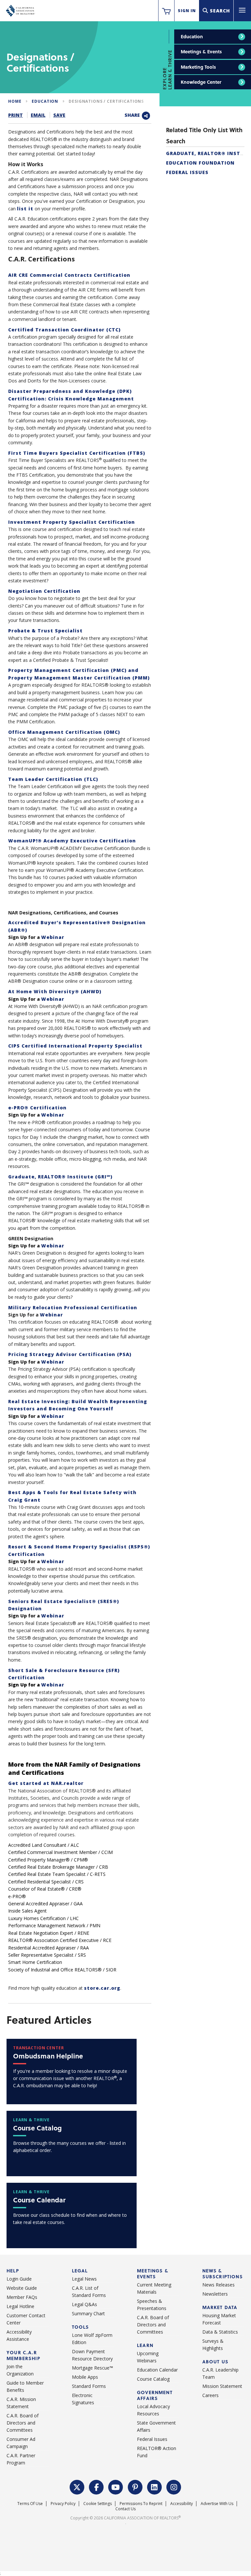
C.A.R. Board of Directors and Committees (23, 2423)
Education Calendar (157, 2370)
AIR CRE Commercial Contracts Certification (69, 275)
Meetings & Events (201, 52)
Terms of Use (30, 2504)
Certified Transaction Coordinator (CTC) (64, 330)
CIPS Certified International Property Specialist (75, 1046)
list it (25, 209)
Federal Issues (187, 172)
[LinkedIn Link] (155, 2486)
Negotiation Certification (44, 591)
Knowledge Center (201, 82)
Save (59, 115)
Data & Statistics (220, 2332)
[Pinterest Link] (135, 2486)
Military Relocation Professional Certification (73, 1307)
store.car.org (102, 1988)
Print (16, 115)
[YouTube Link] (116, 2486)
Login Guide (19, 2279)
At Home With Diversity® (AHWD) (55, 991)
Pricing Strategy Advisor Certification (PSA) (70, 1354)
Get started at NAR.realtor (46, 1783)
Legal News (84, 2279)
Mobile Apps (85, 2377)
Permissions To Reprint (141, 2504)
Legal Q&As (84, 2304)
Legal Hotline (20, 2306)
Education (192, 36)
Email (38, 115)
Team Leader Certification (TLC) (53, 779)
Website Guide (22, 2288)
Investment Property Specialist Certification (72, 522)
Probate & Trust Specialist (45, 631)
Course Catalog (153, 2379)
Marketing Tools (198, 67)
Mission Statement (222, 2386)
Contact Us (125, 2509)
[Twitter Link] (77, 2486)
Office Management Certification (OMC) (64, 732)
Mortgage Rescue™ (92, 2368)
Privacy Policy (63, 2504)
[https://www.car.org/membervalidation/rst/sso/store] (166, 11)
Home (15, 101)
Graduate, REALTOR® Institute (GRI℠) (60, 1177)
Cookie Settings (98, 2504)
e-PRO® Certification (37, 1108)
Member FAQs (22, 2297)
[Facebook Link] (96, 2486)
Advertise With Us (217, 2504)
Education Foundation (200, 163)
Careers (210, 2395)
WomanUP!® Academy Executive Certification (72, 841)
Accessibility (182, 2504)
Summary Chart (88, 2313)
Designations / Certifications (106, 101)
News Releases (218, 2285)
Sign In (187, 11)
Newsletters (215, 2294)
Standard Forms (89, 2386)
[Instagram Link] (174, 2486)
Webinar (53, 937)
